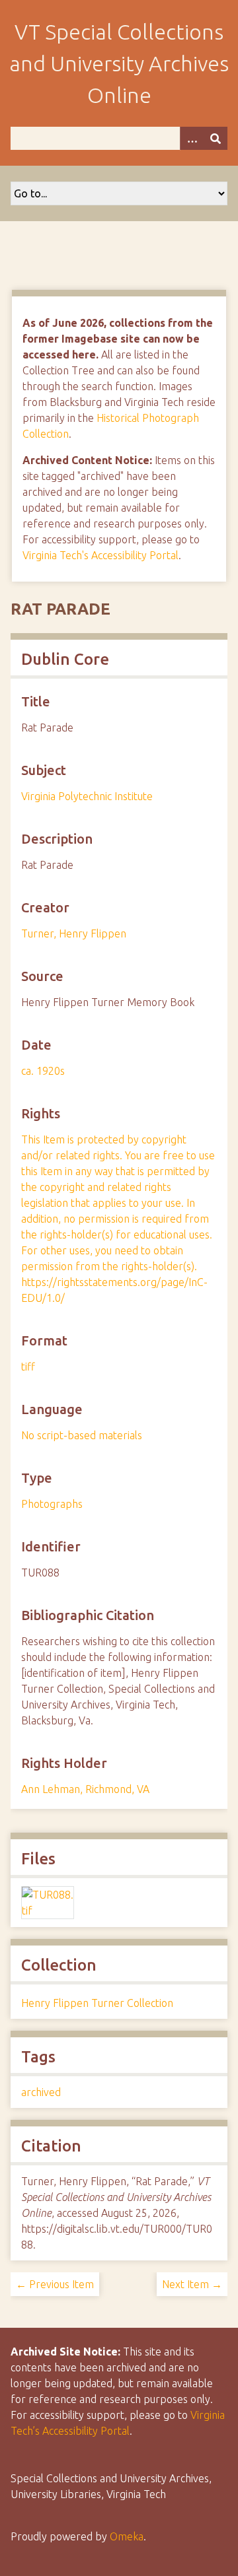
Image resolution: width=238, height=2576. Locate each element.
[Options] (192, 138)
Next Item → (192, 2284)
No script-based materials (82, 1435)
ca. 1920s (43, 1071)
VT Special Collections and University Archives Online (119, 63)
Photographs (52, 1504)
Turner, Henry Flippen (74, 933)
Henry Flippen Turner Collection (97, 2003)
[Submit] (216, 138)
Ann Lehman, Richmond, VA (85, 1789)
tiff (28, 1367)
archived (41, 2092)
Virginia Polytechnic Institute (87, 796)
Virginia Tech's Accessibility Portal (100, 555)
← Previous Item (55, 2284)
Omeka (127, 2536)
